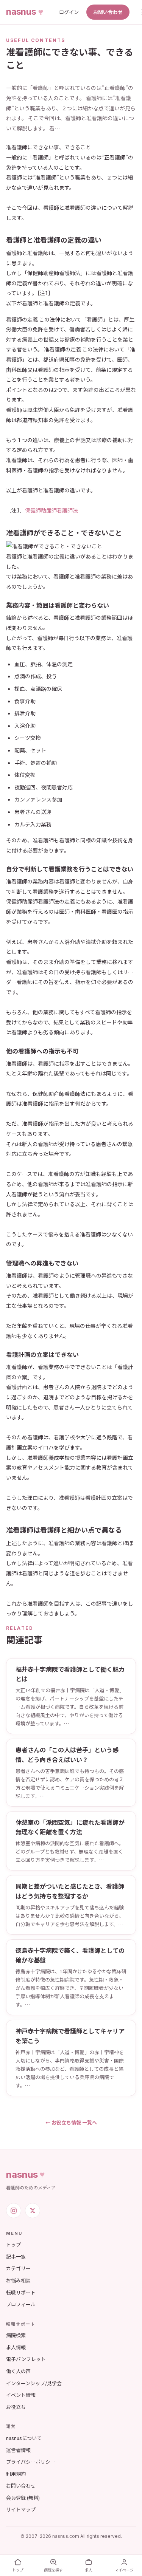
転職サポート (21, 2292)
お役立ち (16, 2407)
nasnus (22, 2175)
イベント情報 (21, 2395)
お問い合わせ (108, 12)
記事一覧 (16, 2257)
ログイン (69, 12)
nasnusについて (24, 2438)
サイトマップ (21, 2509)
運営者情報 (18, 2450)
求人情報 (16, 2347)
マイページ (124, 2570)
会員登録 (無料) (23, 2498)
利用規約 (16, 2474)
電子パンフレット (26, 2359)
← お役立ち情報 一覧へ (71, 2122)
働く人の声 (18, 2371)
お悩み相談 (18, 2280)
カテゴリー (18, 2268)
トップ (13, 2244)
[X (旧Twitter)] (33, 2211)
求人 (89, 2570)
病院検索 (16, 2335)
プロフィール (21, 2304)
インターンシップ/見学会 (34, 2383)
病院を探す (53, 2570)
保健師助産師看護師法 (51, 510)
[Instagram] (14, 2211)
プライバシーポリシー (31, 2462)
